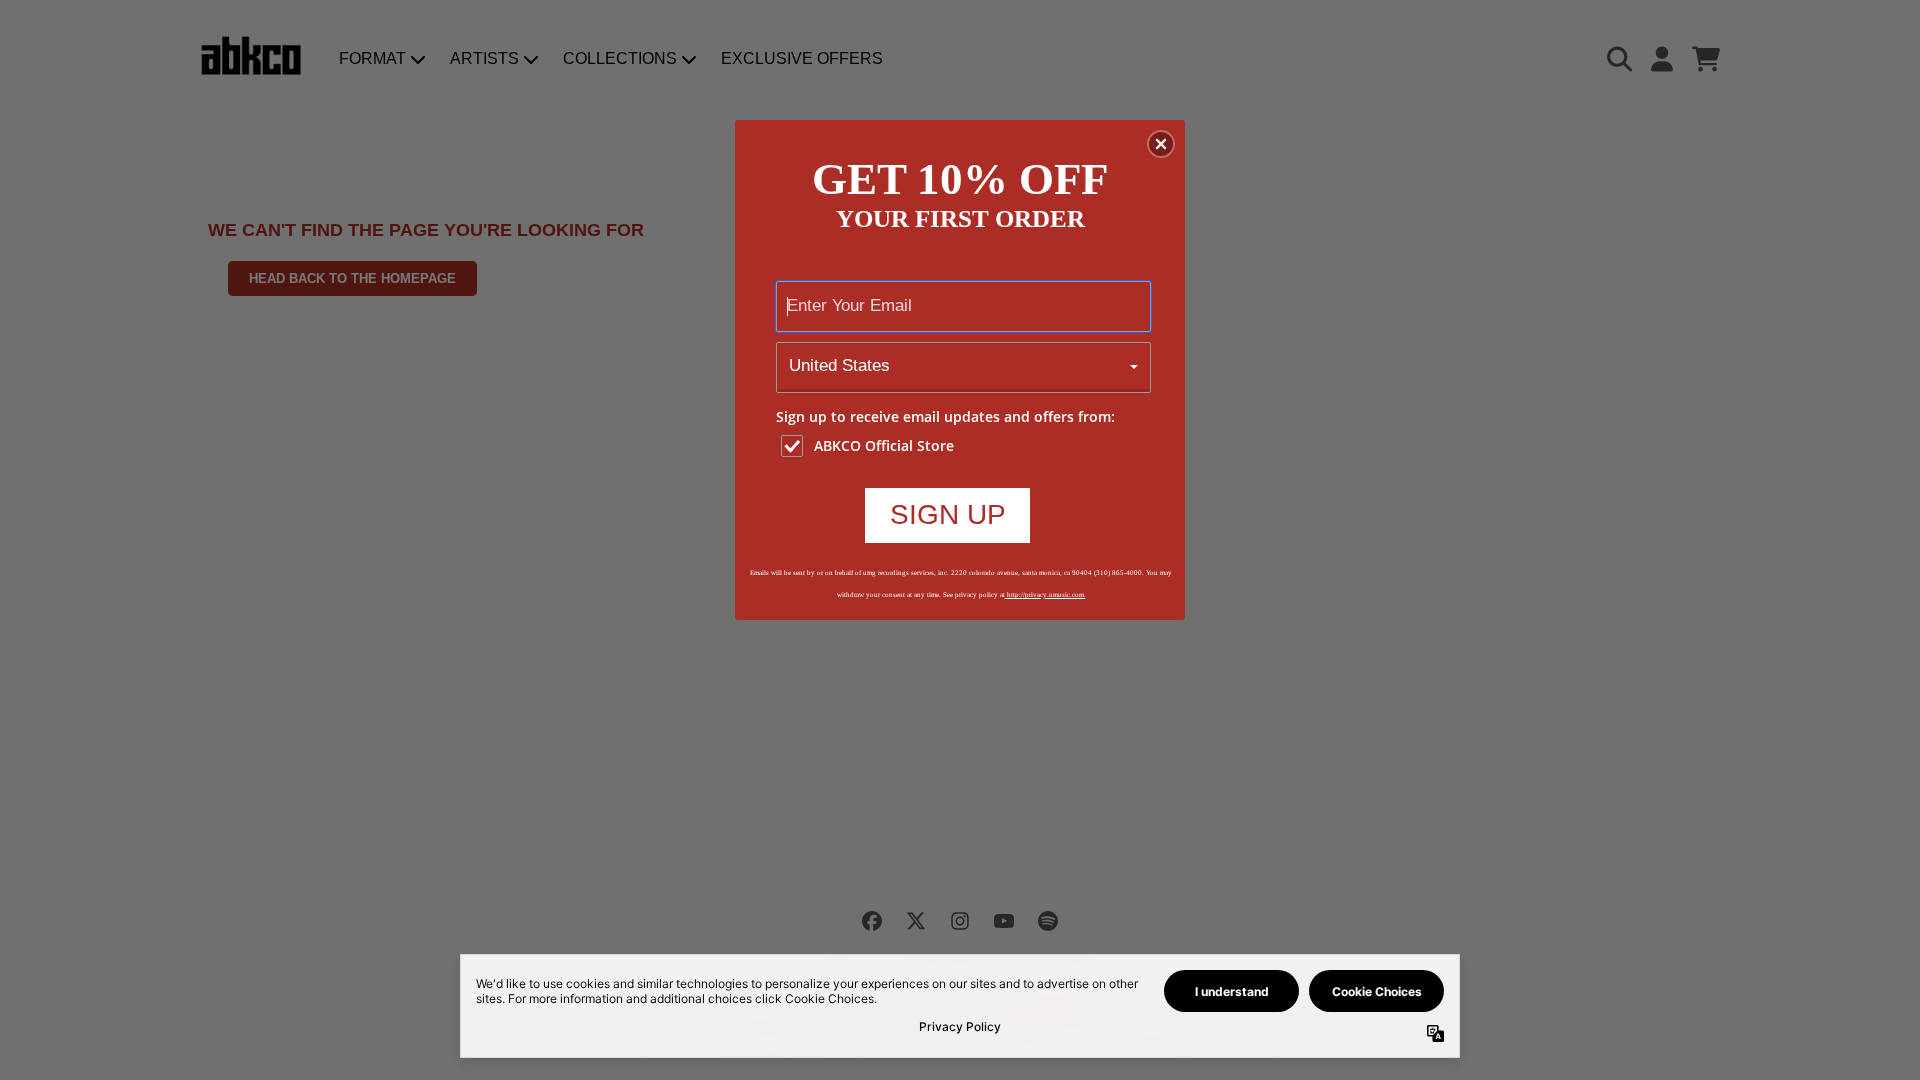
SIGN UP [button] (948, 514)
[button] (1161, 144)
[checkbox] (966, 446)
